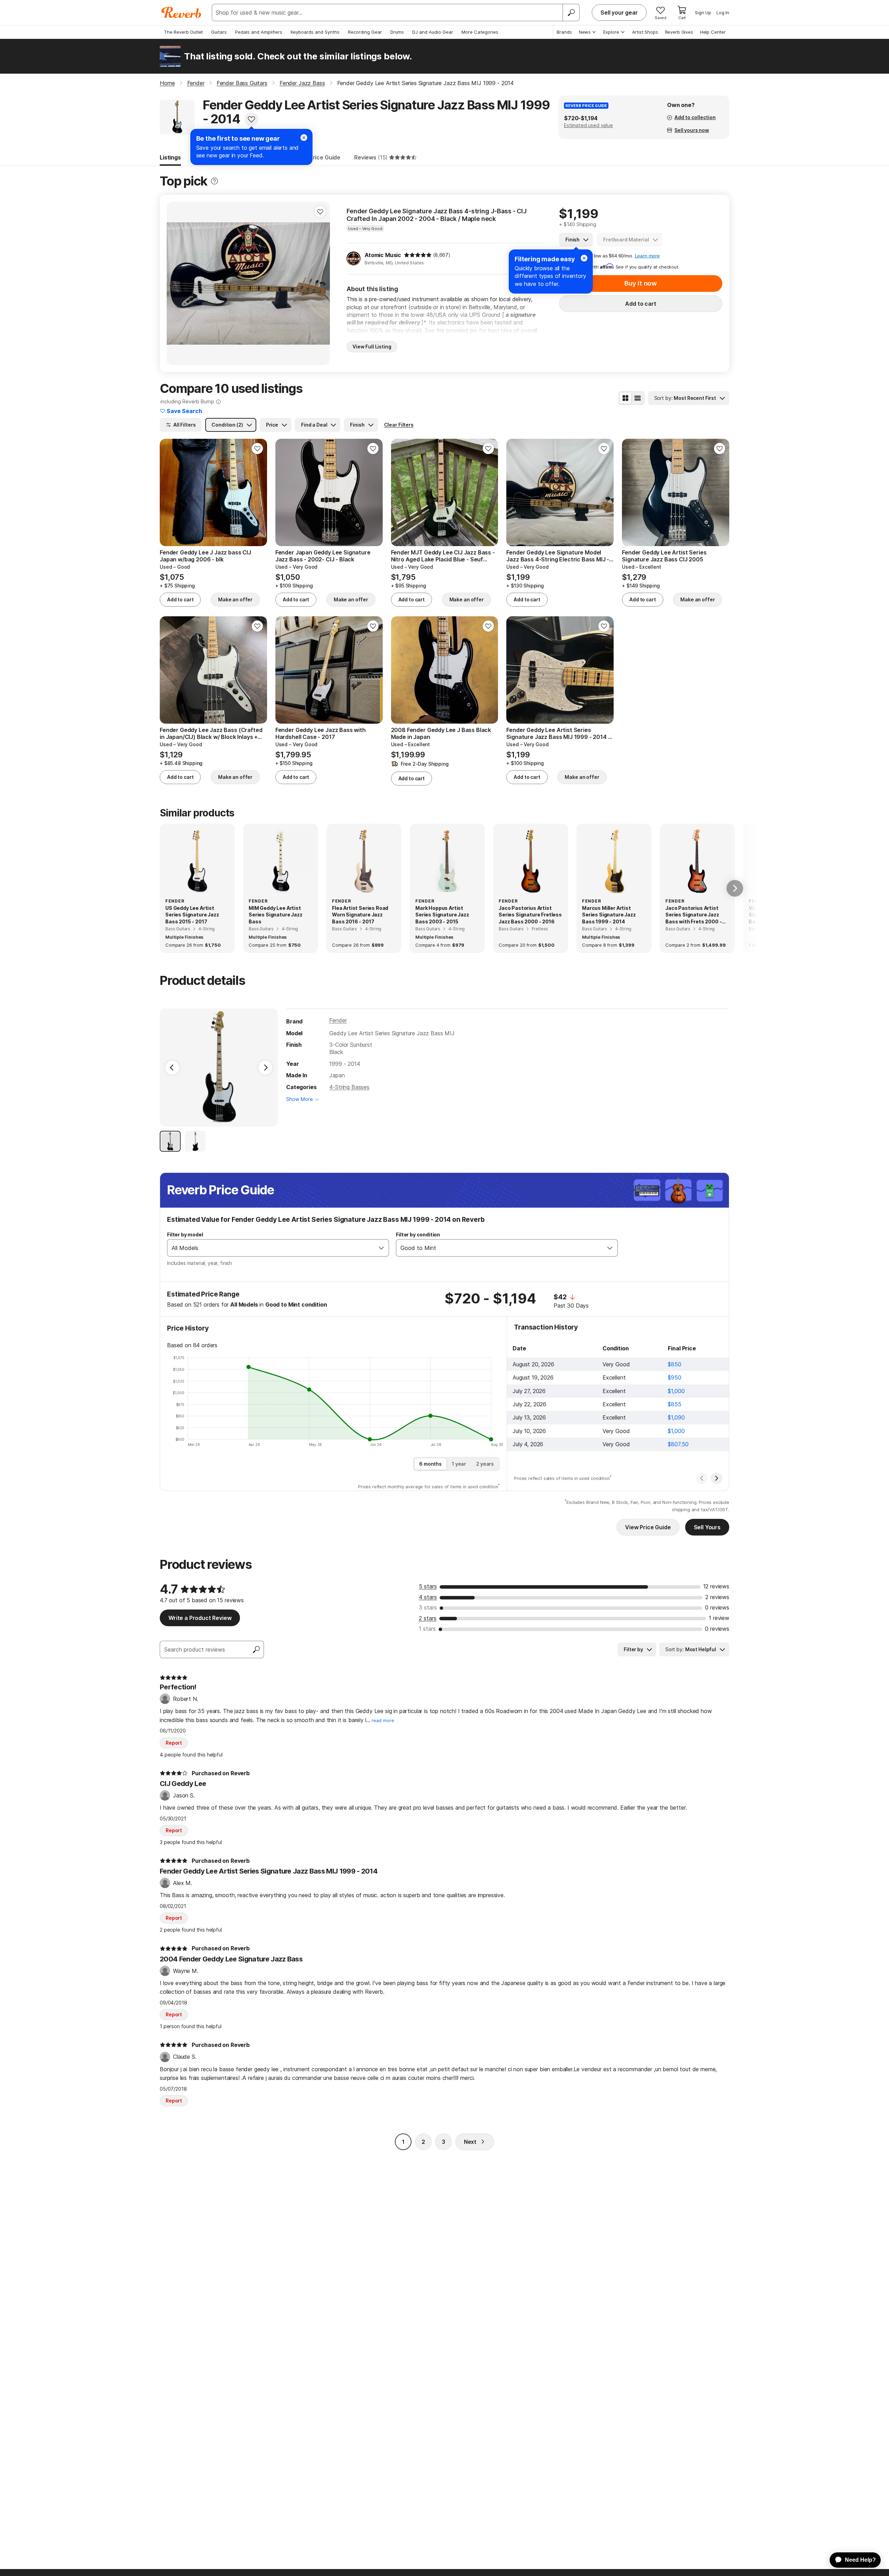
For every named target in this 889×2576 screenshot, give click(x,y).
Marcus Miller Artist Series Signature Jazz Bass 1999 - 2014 (609, 915)
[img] (418, 255)
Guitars (219, 32)
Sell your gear (619, 13)
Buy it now (641, 283)
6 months (430, 1464)
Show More (300, 1099)
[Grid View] (625, 398)
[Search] (571, 13)
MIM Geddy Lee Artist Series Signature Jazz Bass (276, 915)
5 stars (428, 1586)
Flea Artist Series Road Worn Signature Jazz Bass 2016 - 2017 (360, 915)
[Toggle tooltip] (214, 181)
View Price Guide (648, 1527)
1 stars (427, 1629)
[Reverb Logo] (181, 13)
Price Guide (325, 157)
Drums (397, 32)
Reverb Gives (679, 32)
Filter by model (185, 1234)
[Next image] (320, 283)
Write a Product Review (200, 1618)
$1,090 (676, 1417)
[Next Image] (265, 1068)
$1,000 (676, 1391)
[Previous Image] (172, 1068)
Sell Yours (707, 1527)
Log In (723, 13)
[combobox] (271, 1248)
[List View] (638, 398)
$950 (674, 1377)
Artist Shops (645, 32)
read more (383, 1721)
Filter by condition (418, 1234)
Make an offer (235, 599)
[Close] (584, 258)
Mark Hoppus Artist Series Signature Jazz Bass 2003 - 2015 (442, 915)
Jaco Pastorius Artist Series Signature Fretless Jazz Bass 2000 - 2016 (530, 915)
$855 (674, 1404)
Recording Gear (365, 32)
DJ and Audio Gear (433, 32)
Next (470, 2142)
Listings (170, 157)
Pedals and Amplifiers (259, 32)
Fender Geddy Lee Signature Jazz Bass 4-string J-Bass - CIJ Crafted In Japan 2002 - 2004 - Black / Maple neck (437, 215)
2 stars (428, 1618)
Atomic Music (383, 255)
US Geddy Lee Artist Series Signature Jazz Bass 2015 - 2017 (192, 915)
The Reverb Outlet (183, 32)
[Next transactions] (716, 1478)
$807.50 (678, 1444)
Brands (564, 32)
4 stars (428, 1597)
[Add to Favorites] (251, 119)
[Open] (381, 1248)
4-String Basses (349, 1087)
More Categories (480, 32)
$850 (674, 1364)
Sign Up (703, 13)
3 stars (428, 1607)
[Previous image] (176, 283)
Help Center (713, 32)
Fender (338, 1020)
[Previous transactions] (702, 1478)
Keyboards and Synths (315, 32)
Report (174, 1743)
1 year (459, 1464)
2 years (485, 1464)
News (585, 32)
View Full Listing (372, 347)
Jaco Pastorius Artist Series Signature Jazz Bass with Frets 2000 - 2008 (693, 915)
